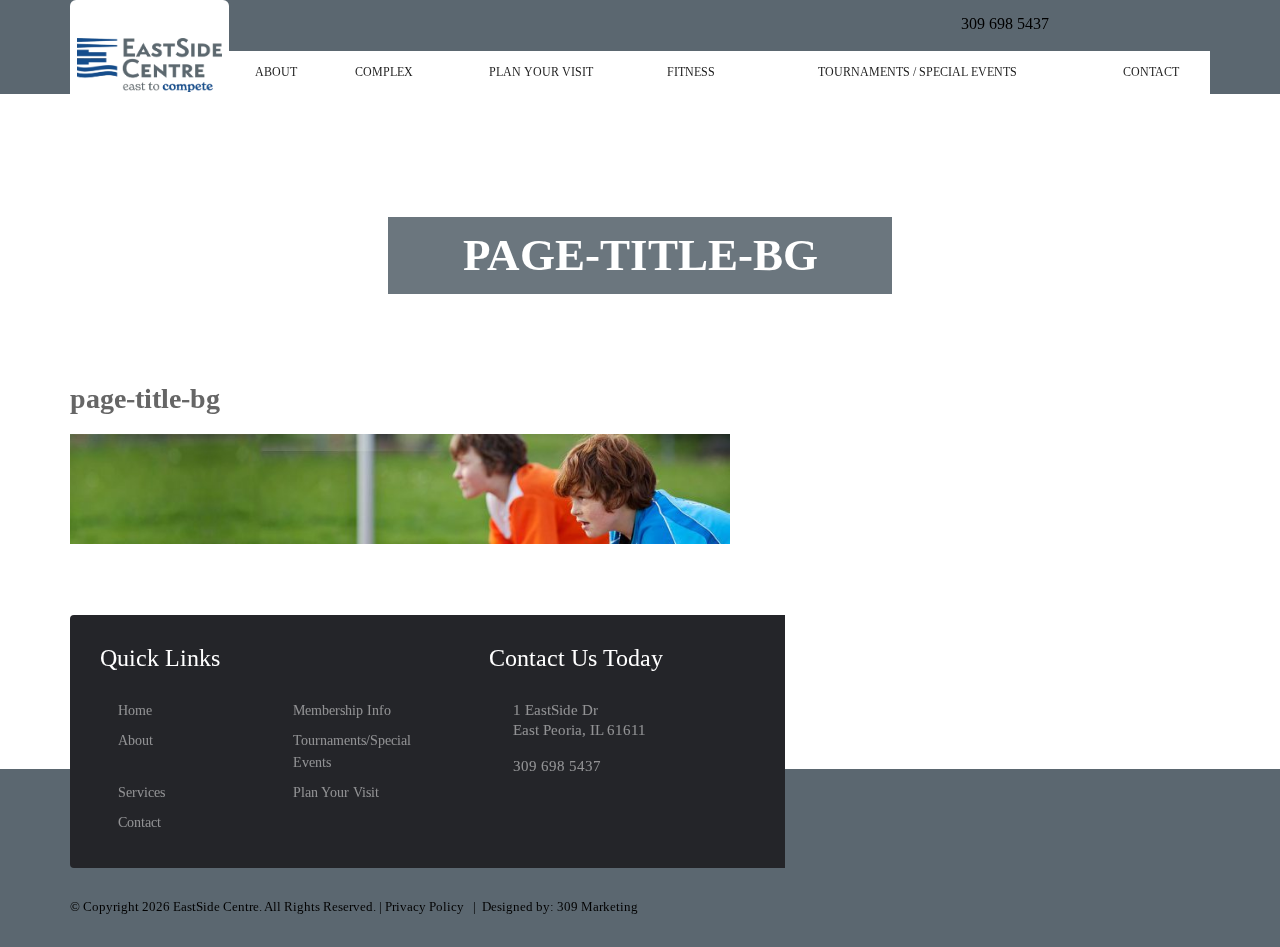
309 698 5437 (1005, 23)
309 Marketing (597, 906)
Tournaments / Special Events (917, 72)
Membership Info (342, 710)
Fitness (691, 72)
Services (141, 792)
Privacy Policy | (433, 906)
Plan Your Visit (541, 72)
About (276, 72)
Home (135, 710)
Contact (1151, 72)
